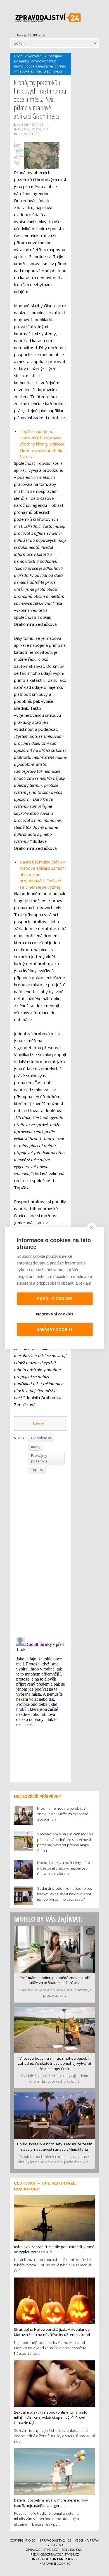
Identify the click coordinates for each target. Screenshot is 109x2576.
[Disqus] (41, 1553)
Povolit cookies (55, 1299)
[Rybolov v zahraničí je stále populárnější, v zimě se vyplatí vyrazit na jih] (54, 2218)
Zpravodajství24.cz (55, 2540)
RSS (74, 2559)
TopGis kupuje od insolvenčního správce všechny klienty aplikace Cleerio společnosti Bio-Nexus (42, 444)
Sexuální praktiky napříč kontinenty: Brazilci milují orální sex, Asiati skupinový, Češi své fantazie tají (51, 2417)
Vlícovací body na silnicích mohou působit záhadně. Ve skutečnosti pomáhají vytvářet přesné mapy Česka (54, 2063)
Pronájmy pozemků (39, 1458)
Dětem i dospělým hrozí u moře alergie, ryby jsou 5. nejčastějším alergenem (51, 2503)
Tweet (38, 1423)
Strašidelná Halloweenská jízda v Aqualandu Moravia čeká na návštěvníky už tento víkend (52, 2332)
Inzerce (39, 2559)
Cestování (35, 56)
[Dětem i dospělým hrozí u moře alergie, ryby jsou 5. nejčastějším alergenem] (54, 2471)
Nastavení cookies (55, 2564)
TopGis (37, 1470)
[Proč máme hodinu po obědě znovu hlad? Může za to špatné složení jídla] (54, 1949)
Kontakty (58, 2559)
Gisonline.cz (41, 1438)
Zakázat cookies (55, 1329)
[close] (92, 1227)
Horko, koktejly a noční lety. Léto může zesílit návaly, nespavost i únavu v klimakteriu (54, 2147)
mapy (36, 1447)
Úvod (18, 56)
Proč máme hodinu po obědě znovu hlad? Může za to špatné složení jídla (55, 1980)
